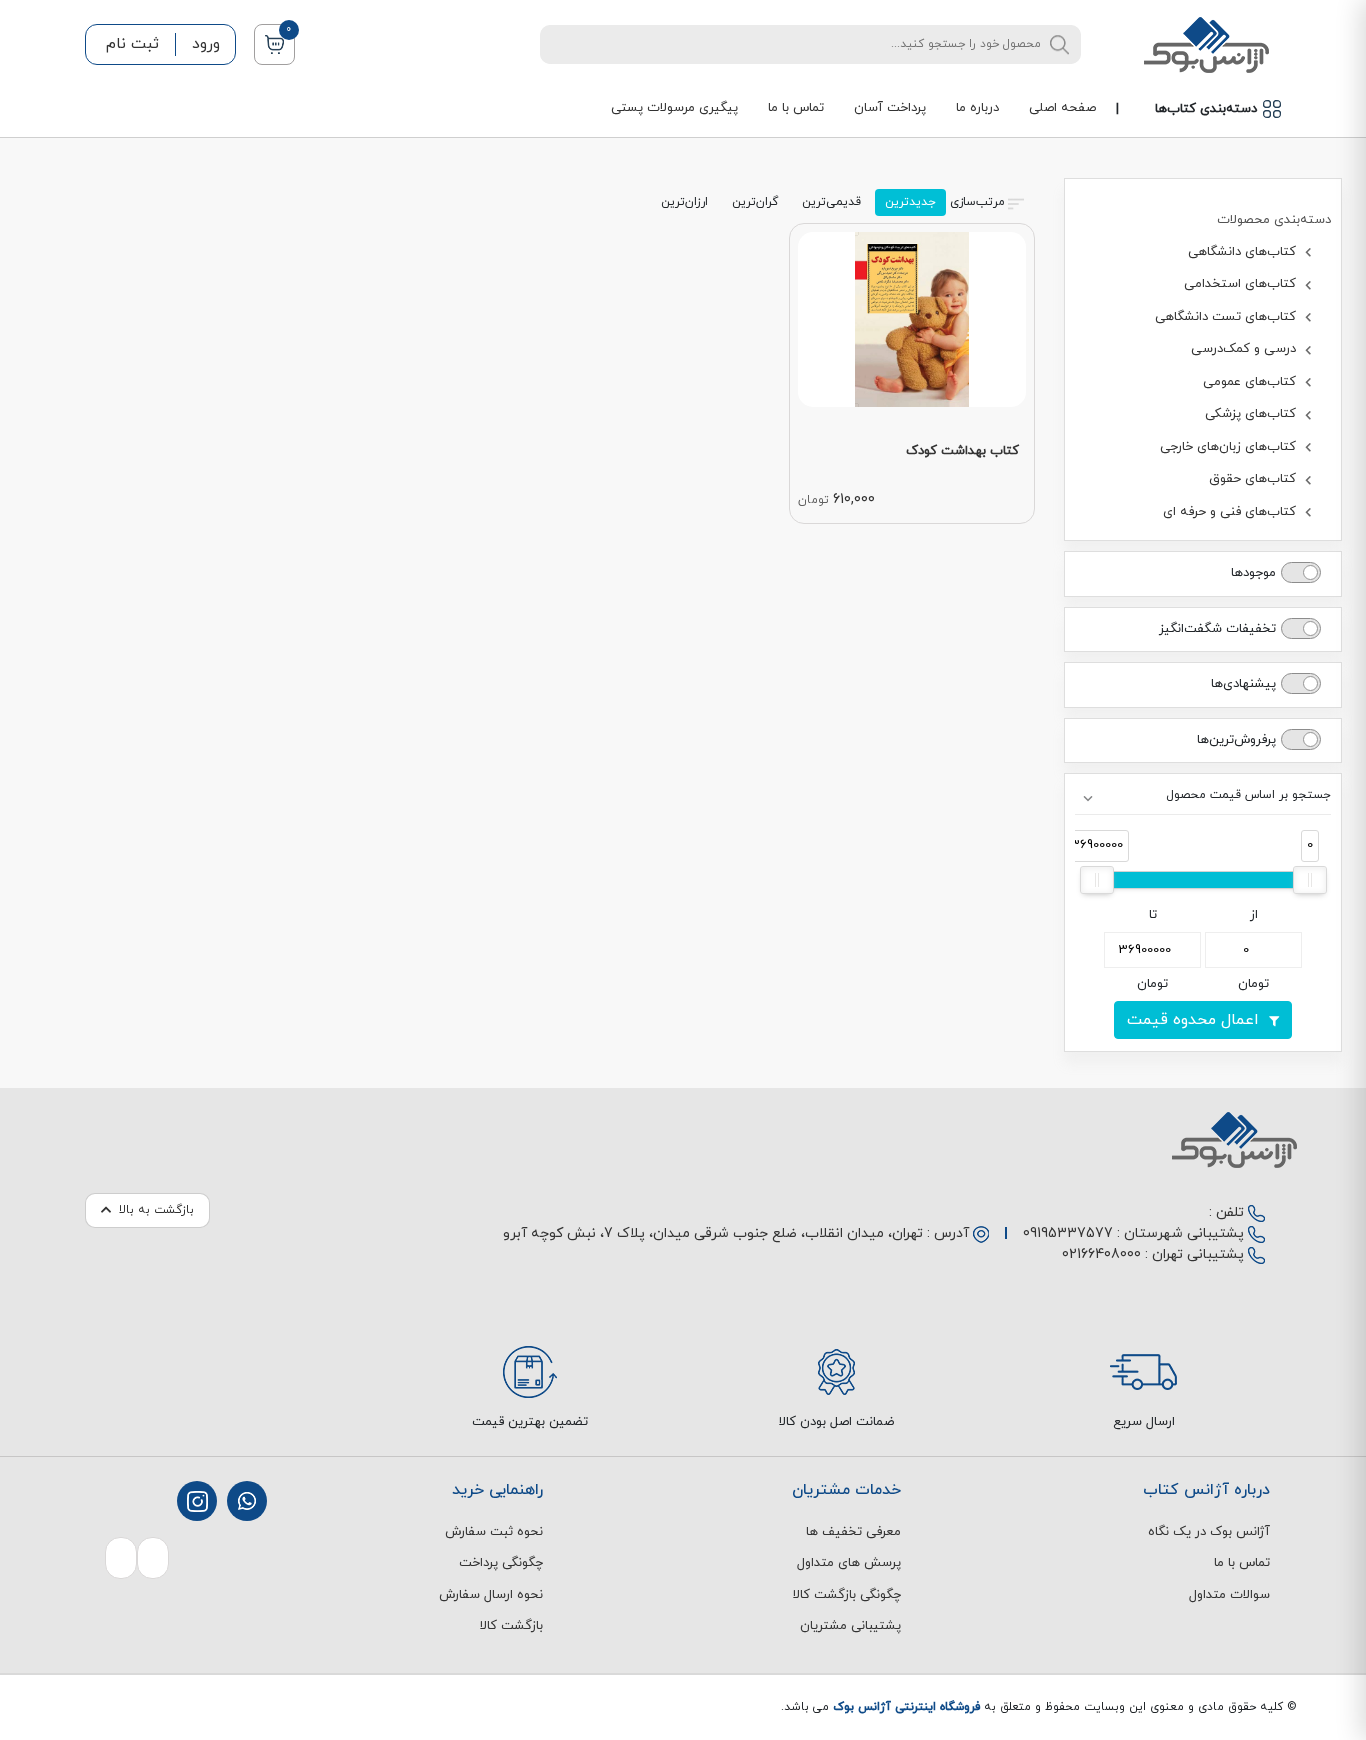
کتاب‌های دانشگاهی (1244, 252)
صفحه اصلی (1062, 108)
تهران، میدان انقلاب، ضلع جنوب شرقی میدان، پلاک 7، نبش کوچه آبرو (713, 1233)
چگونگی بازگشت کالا (847, 1595)
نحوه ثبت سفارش (494, 1532)
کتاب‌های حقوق (1254, 479)
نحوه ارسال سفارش (491, 1595)
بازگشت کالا (511, 1626)
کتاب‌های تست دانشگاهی (1227, 317)
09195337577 (1068, 1233)
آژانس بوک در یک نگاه (1209, 1532)
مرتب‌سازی (977, 202)
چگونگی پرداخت (501, 1563)
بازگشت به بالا (156, 1210)
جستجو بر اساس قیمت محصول (1248, 795)
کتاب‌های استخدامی (1242, 284)
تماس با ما (796, 108)
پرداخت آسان (890, 108)
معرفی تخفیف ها (853, 1532)
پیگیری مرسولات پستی (674, 108)
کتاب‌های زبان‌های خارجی (1230, 447)
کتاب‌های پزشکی (1252, 414)
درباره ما (977, 108)
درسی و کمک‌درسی (1245, 349)
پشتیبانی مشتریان (850, 1626)
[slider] (1310, 880)
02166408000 (1101, 1254)
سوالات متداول (1229, 1595)
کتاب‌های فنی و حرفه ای (1231, 512)
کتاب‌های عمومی (1251, 382)
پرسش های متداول (849, 1563)
